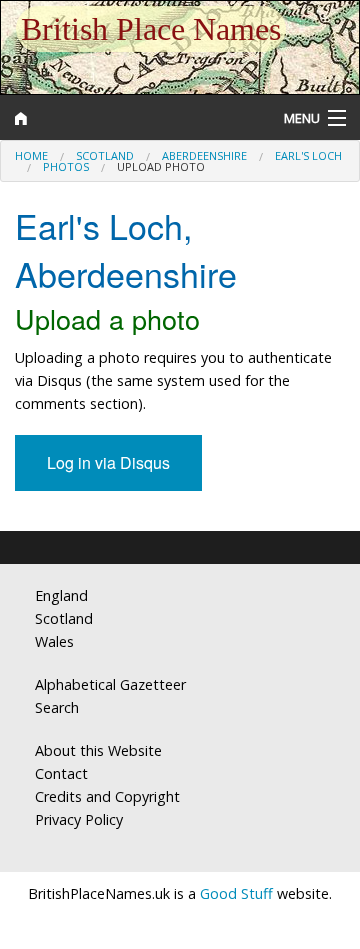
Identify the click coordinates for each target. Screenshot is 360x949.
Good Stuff (236, 893)
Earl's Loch (308, 155)
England (61, 595)
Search (57, 707)
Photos (66, 166)
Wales (54, 641)
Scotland (105, 155)
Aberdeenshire (204, 155)
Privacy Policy (79, 819)
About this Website (98, 750)
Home (31, 155)
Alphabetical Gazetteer (110, 684)
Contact (61, 773)
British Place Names (151, 29)
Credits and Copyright (107, 796)
